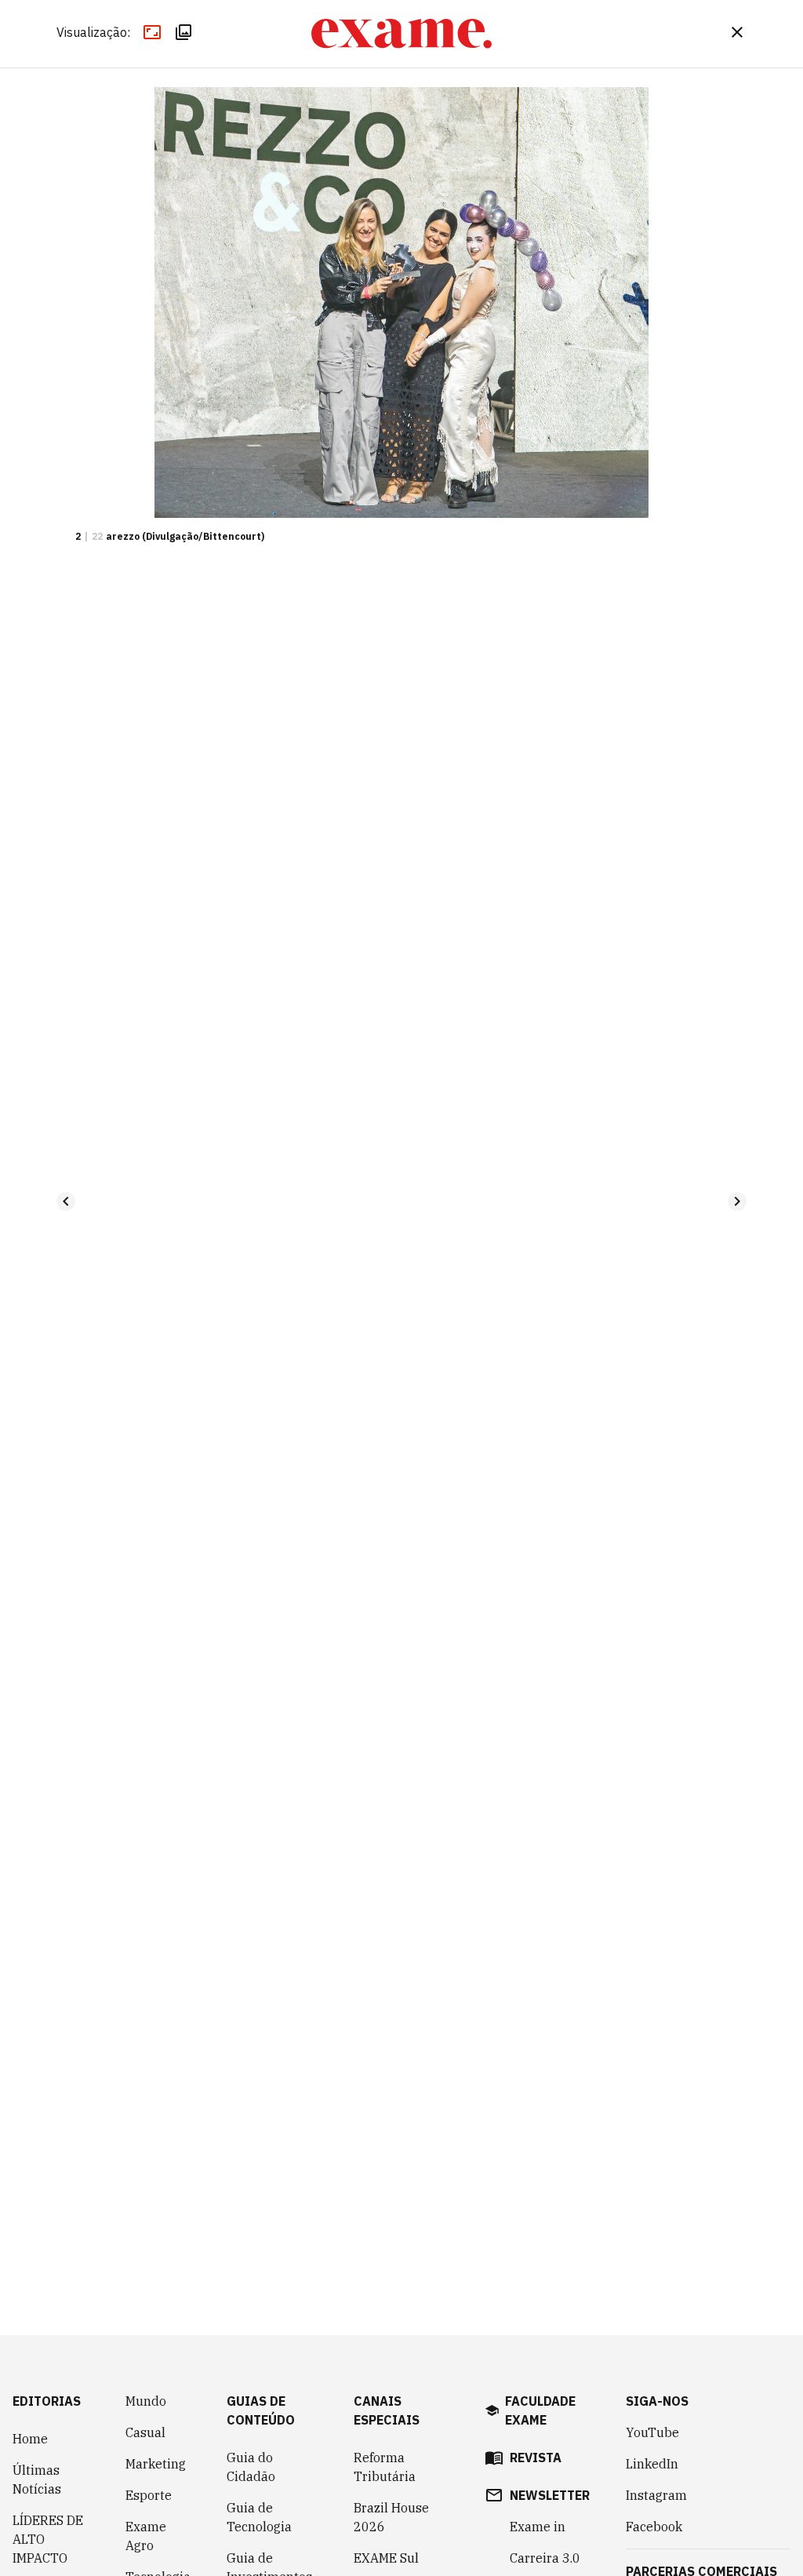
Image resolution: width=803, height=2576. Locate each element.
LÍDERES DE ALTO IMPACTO (48, 2539)
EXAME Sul (386, 2558)
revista (536, 2458)
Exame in (538, 2527)
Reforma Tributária (385, 2467)
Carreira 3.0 (545, 2558)
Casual (145, 2432)
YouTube (652, 2432)
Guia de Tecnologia (259, 2517)
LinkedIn (652, 2464)
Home (30, 2439)
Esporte (149, 2495)
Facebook (654, 2527)
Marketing (156, 2464)
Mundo (146, 2401)
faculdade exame (540, 2410)
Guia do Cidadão (251, 2467)
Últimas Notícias (37, 2479)
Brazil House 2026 (391, 2517)
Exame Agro (146, 2536)
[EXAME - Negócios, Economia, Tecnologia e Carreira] (401, 34)
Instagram (656, 2495)
